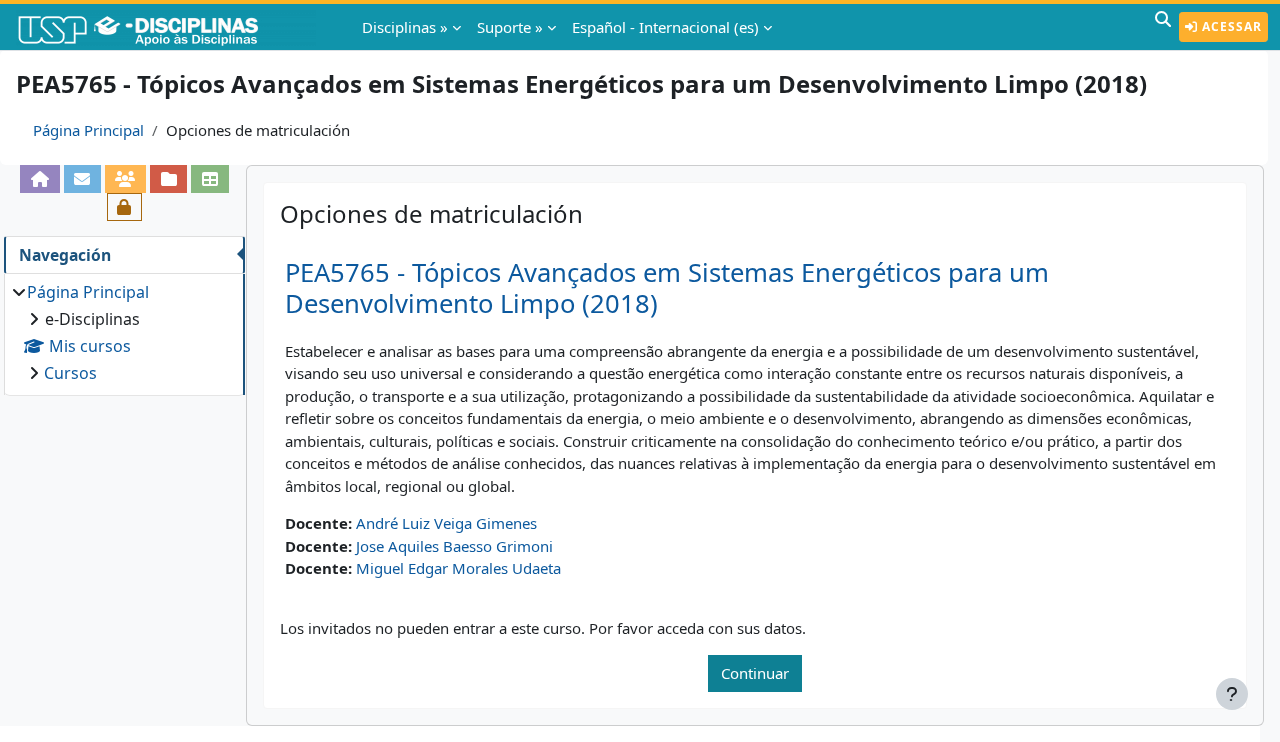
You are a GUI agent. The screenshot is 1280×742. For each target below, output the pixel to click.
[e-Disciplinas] (168, 27)
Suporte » (510, 27)
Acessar (1230, 26)
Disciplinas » (405, 27)
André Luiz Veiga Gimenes (446, 523)
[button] (1163, 27)
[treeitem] (124, 332)
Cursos (70, 373)
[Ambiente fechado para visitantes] (124, 207)
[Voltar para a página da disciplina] (39, 179)
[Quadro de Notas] (209, 179)
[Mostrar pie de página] (1232, 694)
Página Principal (88, 130)
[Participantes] (125, 179)
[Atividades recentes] (168, 179)
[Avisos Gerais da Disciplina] (82, 179)
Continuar (755, 673)
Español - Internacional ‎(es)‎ (665, 27)
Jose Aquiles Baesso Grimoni (454, 546)
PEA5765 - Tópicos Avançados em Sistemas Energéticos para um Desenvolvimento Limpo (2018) (667, 288)
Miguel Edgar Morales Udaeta (458, 568)
